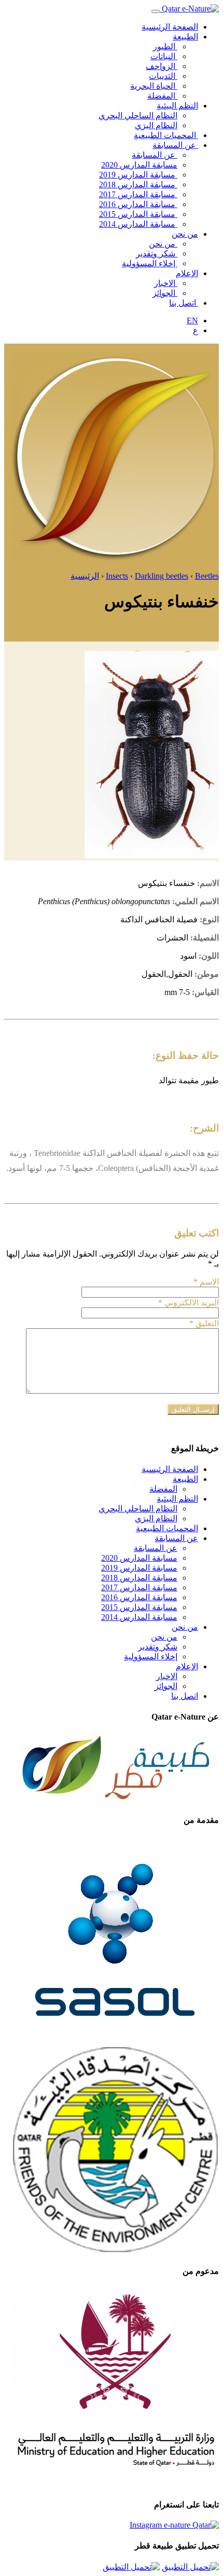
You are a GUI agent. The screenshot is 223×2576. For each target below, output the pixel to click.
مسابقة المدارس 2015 (138, 214)
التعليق (204, 1323)
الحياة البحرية (154, 86)
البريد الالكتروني (189, 1303)
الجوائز (165, 293)
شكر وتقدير (157, 254)
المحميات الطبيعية (166, 135)
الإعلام (187, 273)
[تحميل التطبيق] (190, 2567)
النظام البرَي (156, 125)
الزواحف (162, 66)
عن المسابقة (175, 145)
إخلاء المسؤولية (150, 263)
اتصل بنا (184, 303)
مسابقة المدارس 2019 (138, 175)
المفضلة (162, 96)
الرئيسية (85, 576)
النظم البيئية (177, 106)
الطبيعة (185, 37)
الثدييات (163, 76)
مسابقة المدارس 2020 (139, 165)
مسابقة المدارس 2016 (138, 204)
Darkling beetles (162, 576)
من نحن (185, 234)
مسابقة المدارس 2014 (138, 224)
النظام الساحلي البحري (138, 115)
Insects (117, 576)
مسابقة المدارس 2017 (138, 194)
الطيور (165, 46)
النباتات (164, 56)
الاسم (206, 1282)
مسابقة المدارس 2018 (138, 185)
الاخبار (166, 283)
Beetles (207, 576)
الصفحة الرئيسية (170, 27)
